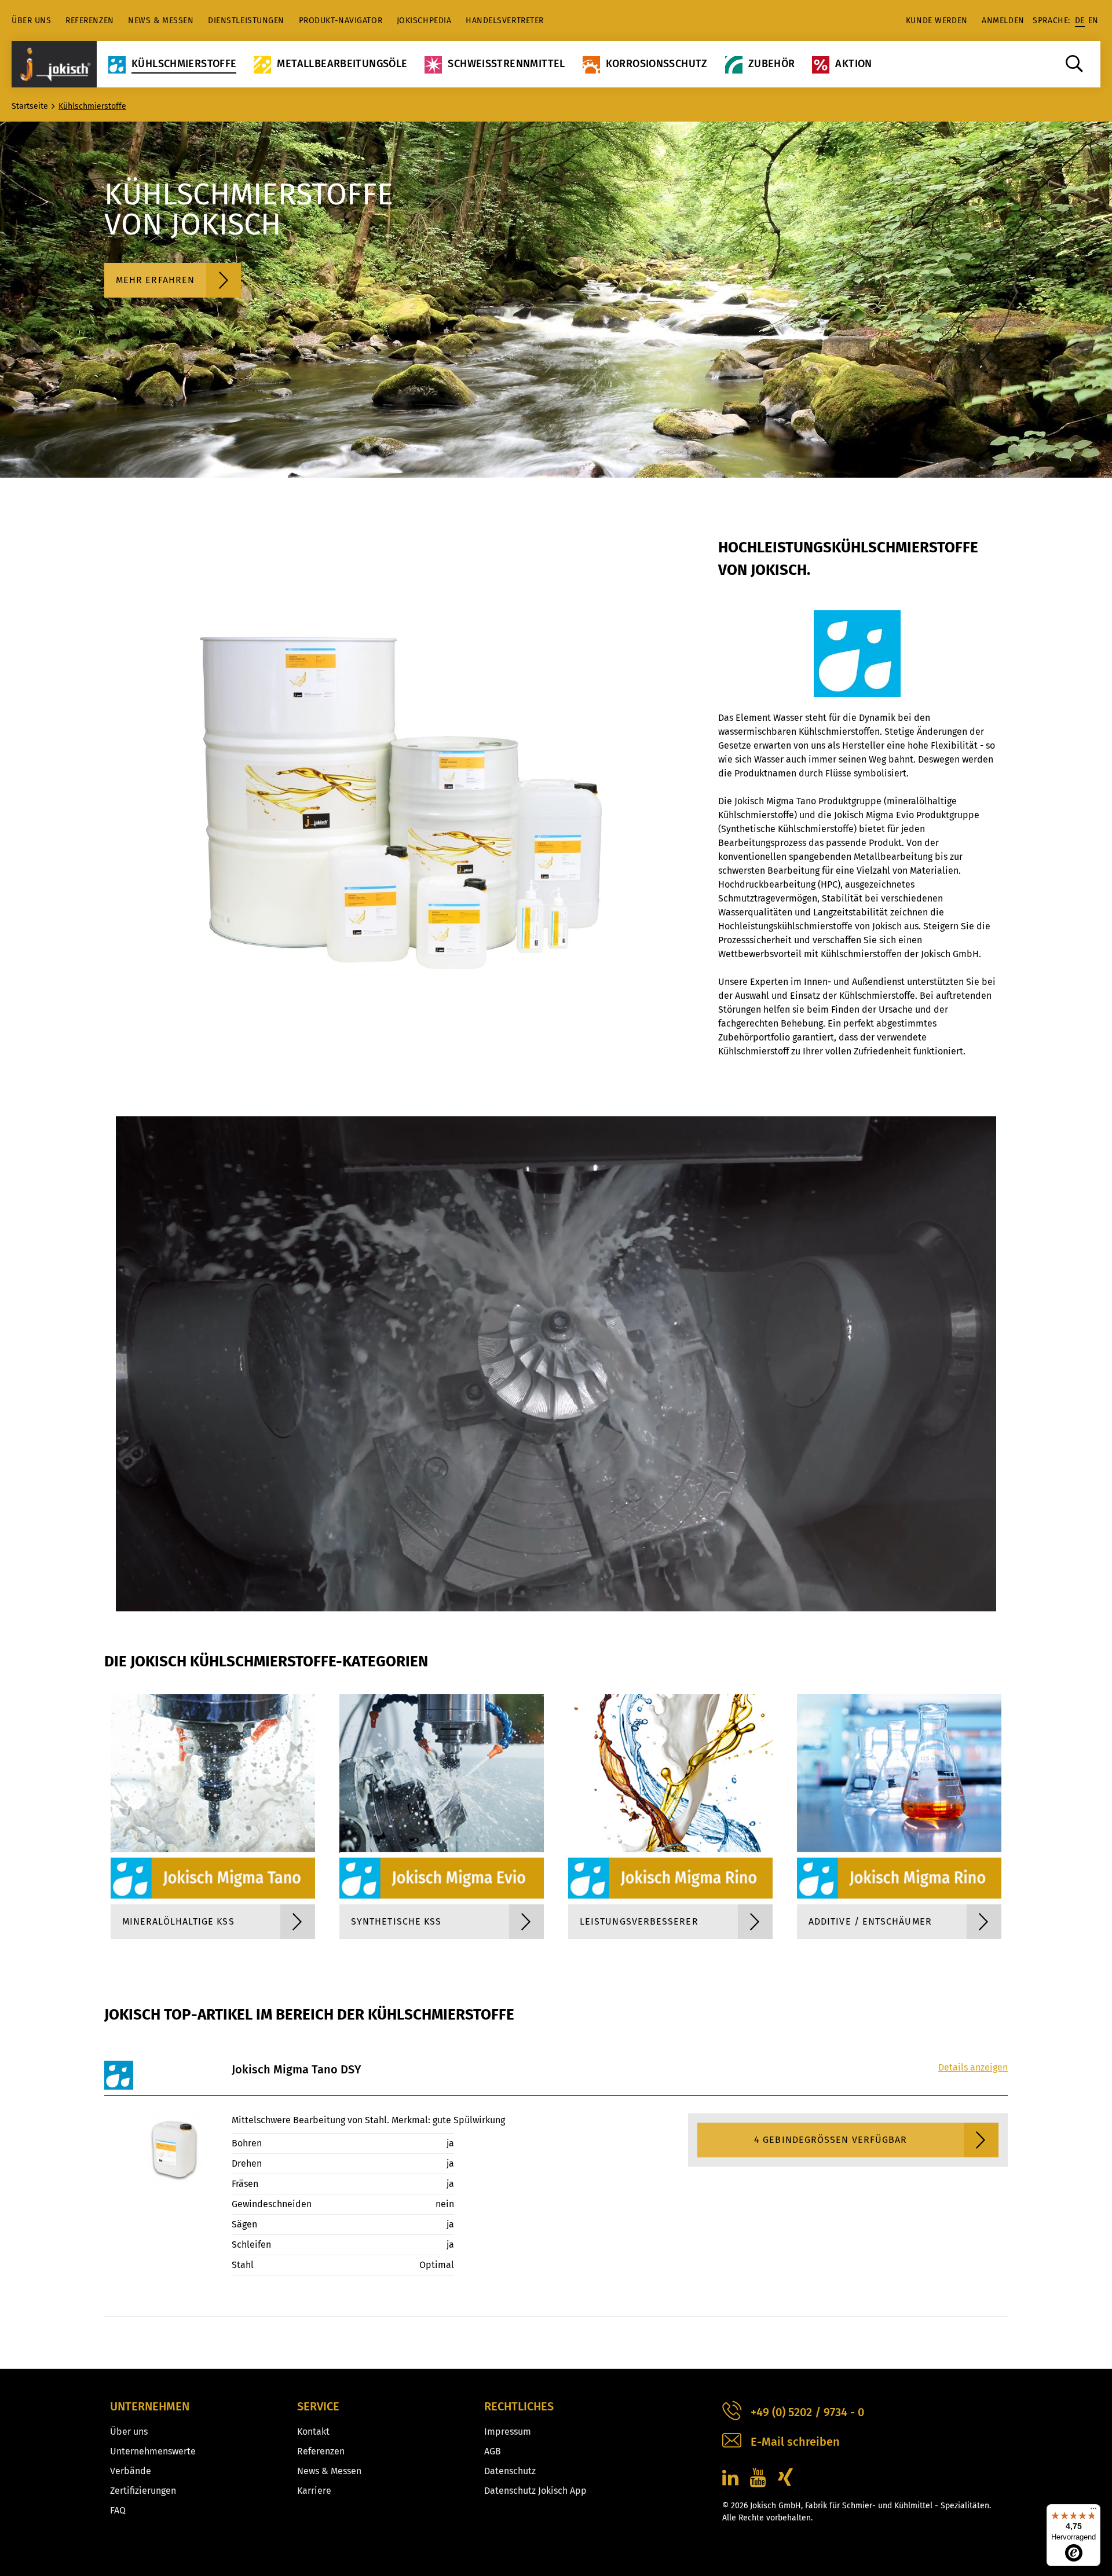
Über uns (31, 21)
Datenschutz (510, 2471)
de (1080, 21)
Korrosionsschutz (657, 64)
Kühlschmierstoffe (184, 64)
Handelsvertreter (505, 21)
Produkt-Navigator (341, 21)
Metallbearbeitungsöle (342, 64)
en (1093, 21)
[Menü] (1093, 2511)
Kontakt (313, 2432)
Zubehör (772, 64)
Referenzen (90, 21)
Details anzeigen (973, 2067)
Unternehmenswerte (153, 2451)
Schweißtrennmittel (506, 64)
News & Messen (161, 21)
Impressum (508, 2432)
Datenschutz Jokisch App (535, 2491)
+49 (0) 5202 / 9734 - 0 (807, 2412)
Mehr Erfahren (155, 280)
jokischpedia (424, 21)
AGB (493, 2451)
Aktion (853, 64)
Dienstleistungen (246, 21)
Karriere (314, 2491)
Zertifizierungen (143, 2491)
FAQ (118, 2510)
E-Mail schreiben (795, 2442)
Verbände (131, 2471)
